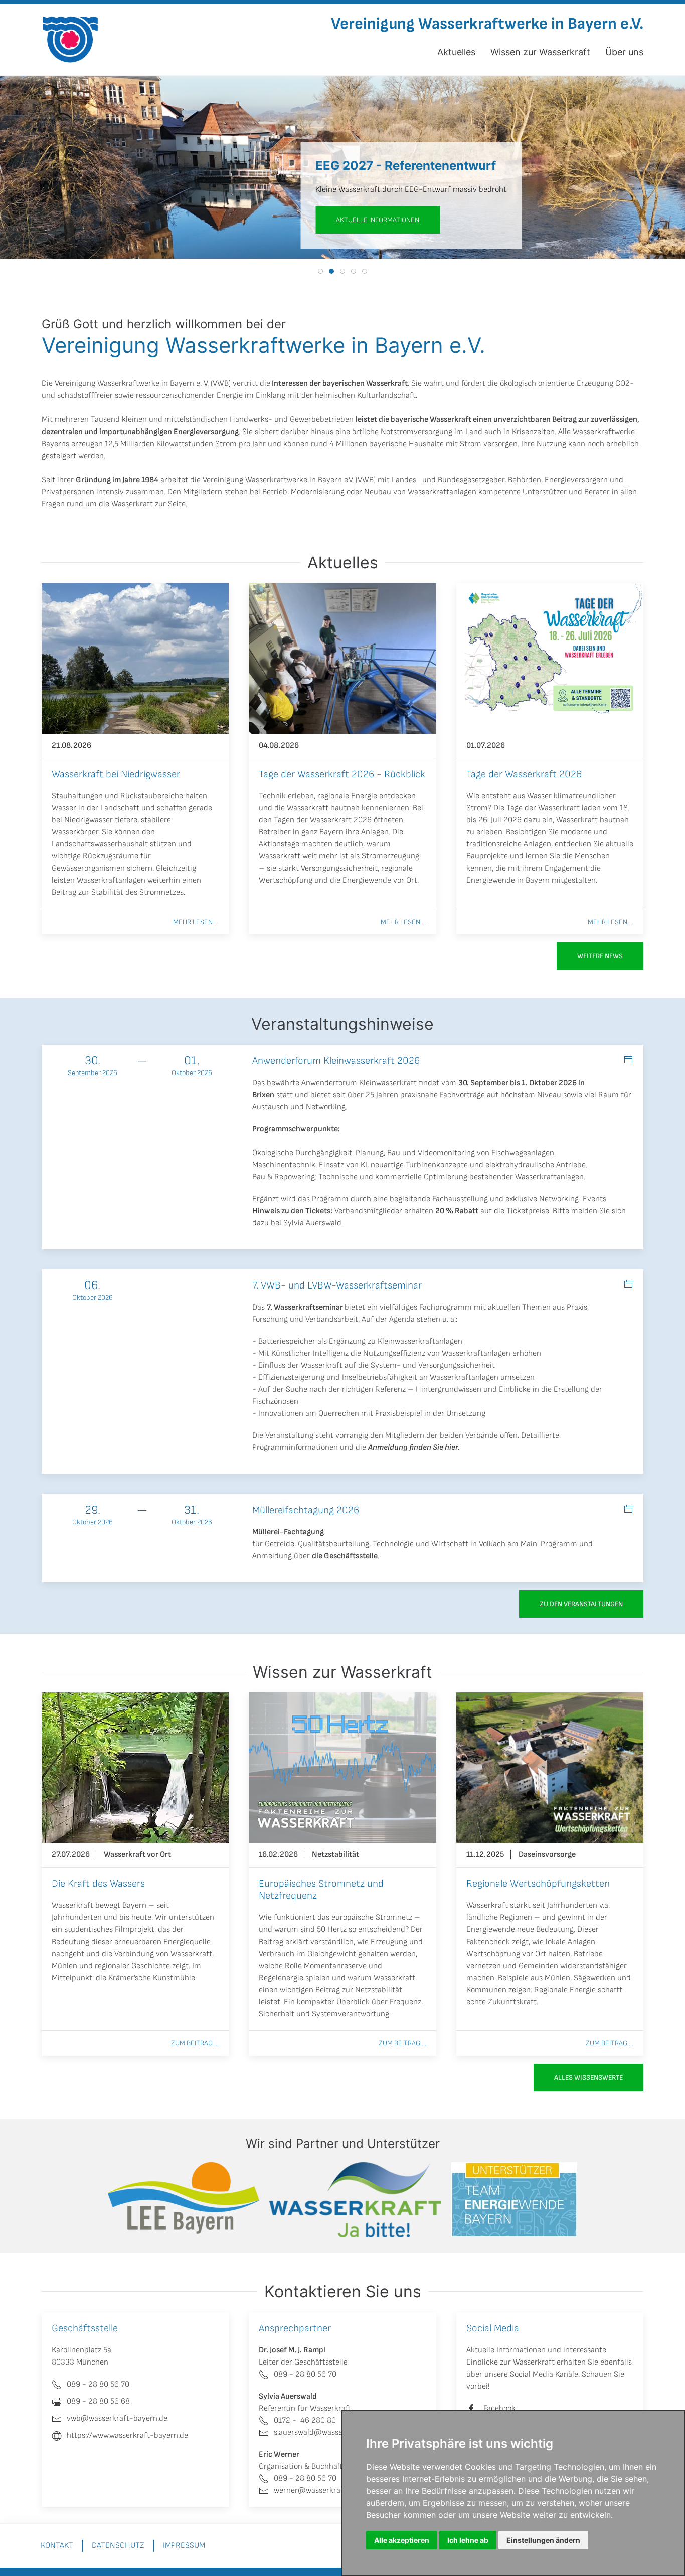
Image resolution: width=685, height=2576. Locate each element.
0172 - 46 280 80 (305, 2420)
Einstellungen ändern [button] (543, 2540)
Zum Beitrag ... (195, 2043)
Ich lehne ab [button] (468, 2540)
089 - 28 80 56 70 (305, 2374)
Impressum (184, 2546)
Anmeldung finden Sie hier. (414, 1448)
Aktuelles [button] (456, 52)
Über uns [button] (624, 52)
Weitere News (600, 956)
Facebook (499, 2408)
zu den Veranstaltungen (581, 1604)
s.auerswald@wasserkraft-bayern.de (337, 2432)
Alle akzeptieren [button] (402, 2540)
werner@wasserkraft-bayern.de (329, 2491)
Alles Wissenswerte (588, 2078)
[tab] (320, 271)
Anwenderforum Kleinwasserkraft (359, 1083)
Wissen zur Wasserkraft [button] (540, 52)
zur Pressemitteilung (313, 220)
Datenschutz (118, 2546)
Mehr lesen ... (196, 922)
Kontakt (57, 2546)
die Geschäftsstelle (345, 1556)
